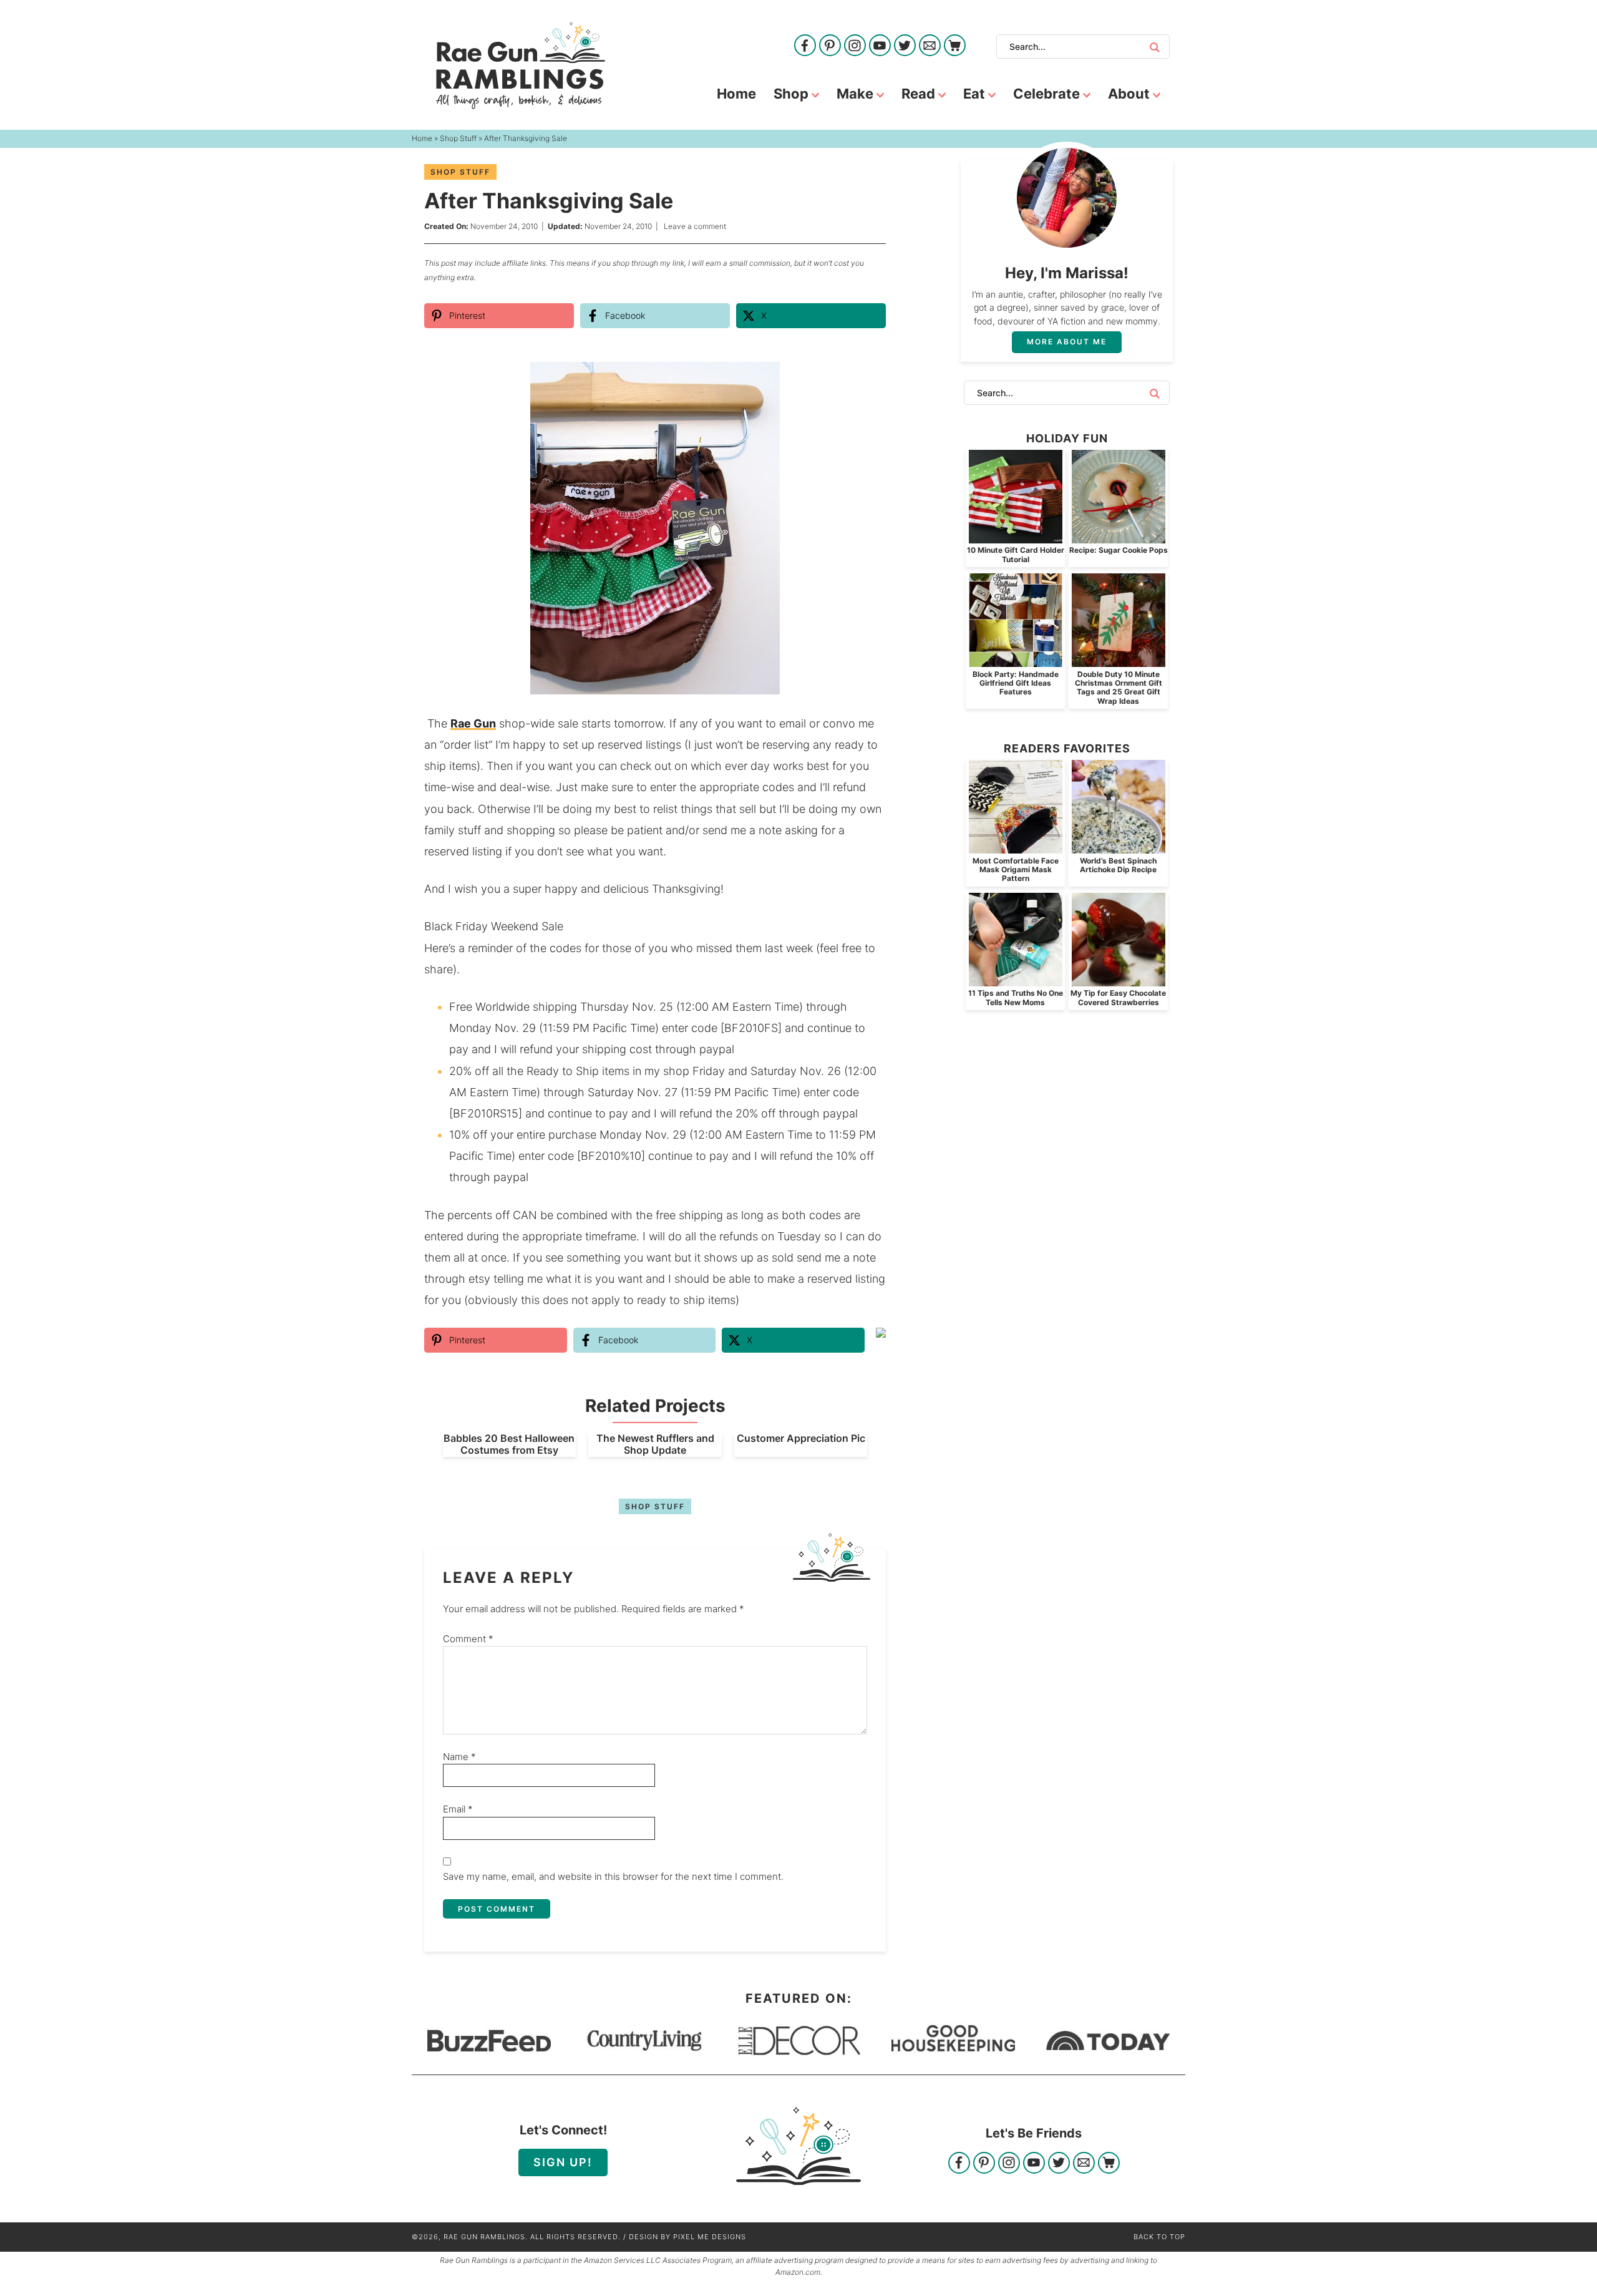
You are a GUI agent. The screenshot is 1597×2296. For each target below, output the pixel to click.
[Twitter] (905, 46)
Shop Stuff (460, 172)
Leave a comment (695, 226)
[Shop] (955, 46)
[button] (868, 380)
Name (459, 1757)
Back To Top (1159, 2237)
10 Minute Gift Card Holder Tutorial (1016, 554)
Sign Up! (563, 2162)
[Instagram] (855, 46)
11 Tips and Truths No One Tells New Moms (1016, 997)
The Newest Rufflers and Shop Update (655, 1444)
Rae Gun (473, 723)
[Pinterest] (830, 46)
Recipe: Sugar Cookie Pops (1119, 550)
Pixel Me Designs (710, 2237)
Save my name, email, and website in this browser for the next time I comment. (613, 1876)
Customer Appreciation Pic (801, 1438)
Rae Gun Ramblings (521, 66)
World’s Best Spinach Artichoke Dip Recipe (1118, 865)
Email (458, 1809)
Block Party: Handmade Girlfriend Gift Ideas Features (1016, 683)
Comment (468, 1639)
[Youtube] (880, 46)
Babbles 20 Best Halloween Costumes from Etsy (509, 1444)
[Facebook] (805, 46)
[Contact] (930, 46)
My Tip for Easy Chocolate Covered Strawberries (1118, 997)
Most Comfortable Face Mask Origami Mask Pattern (1016, 870)
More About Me (1067, 342)
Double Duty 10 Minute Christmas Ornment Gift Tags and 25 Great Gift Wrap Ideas (1119, 688)
